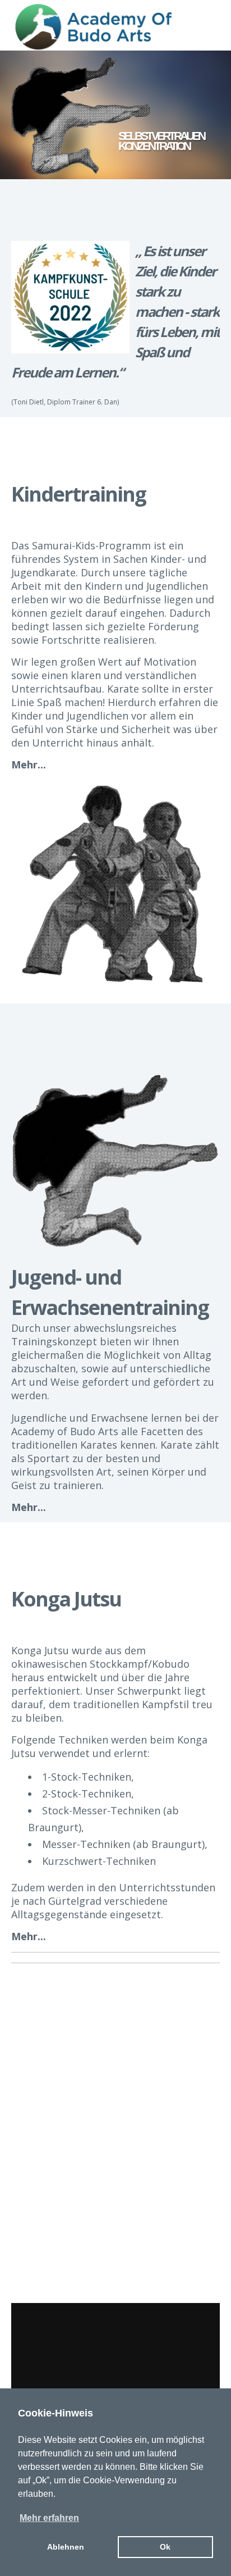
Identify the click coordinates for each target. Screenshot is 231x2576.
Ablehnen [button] (66, 2547)
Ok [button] (165, 2547)
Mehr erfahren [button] (49, 2518)
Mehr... (29, 764)
